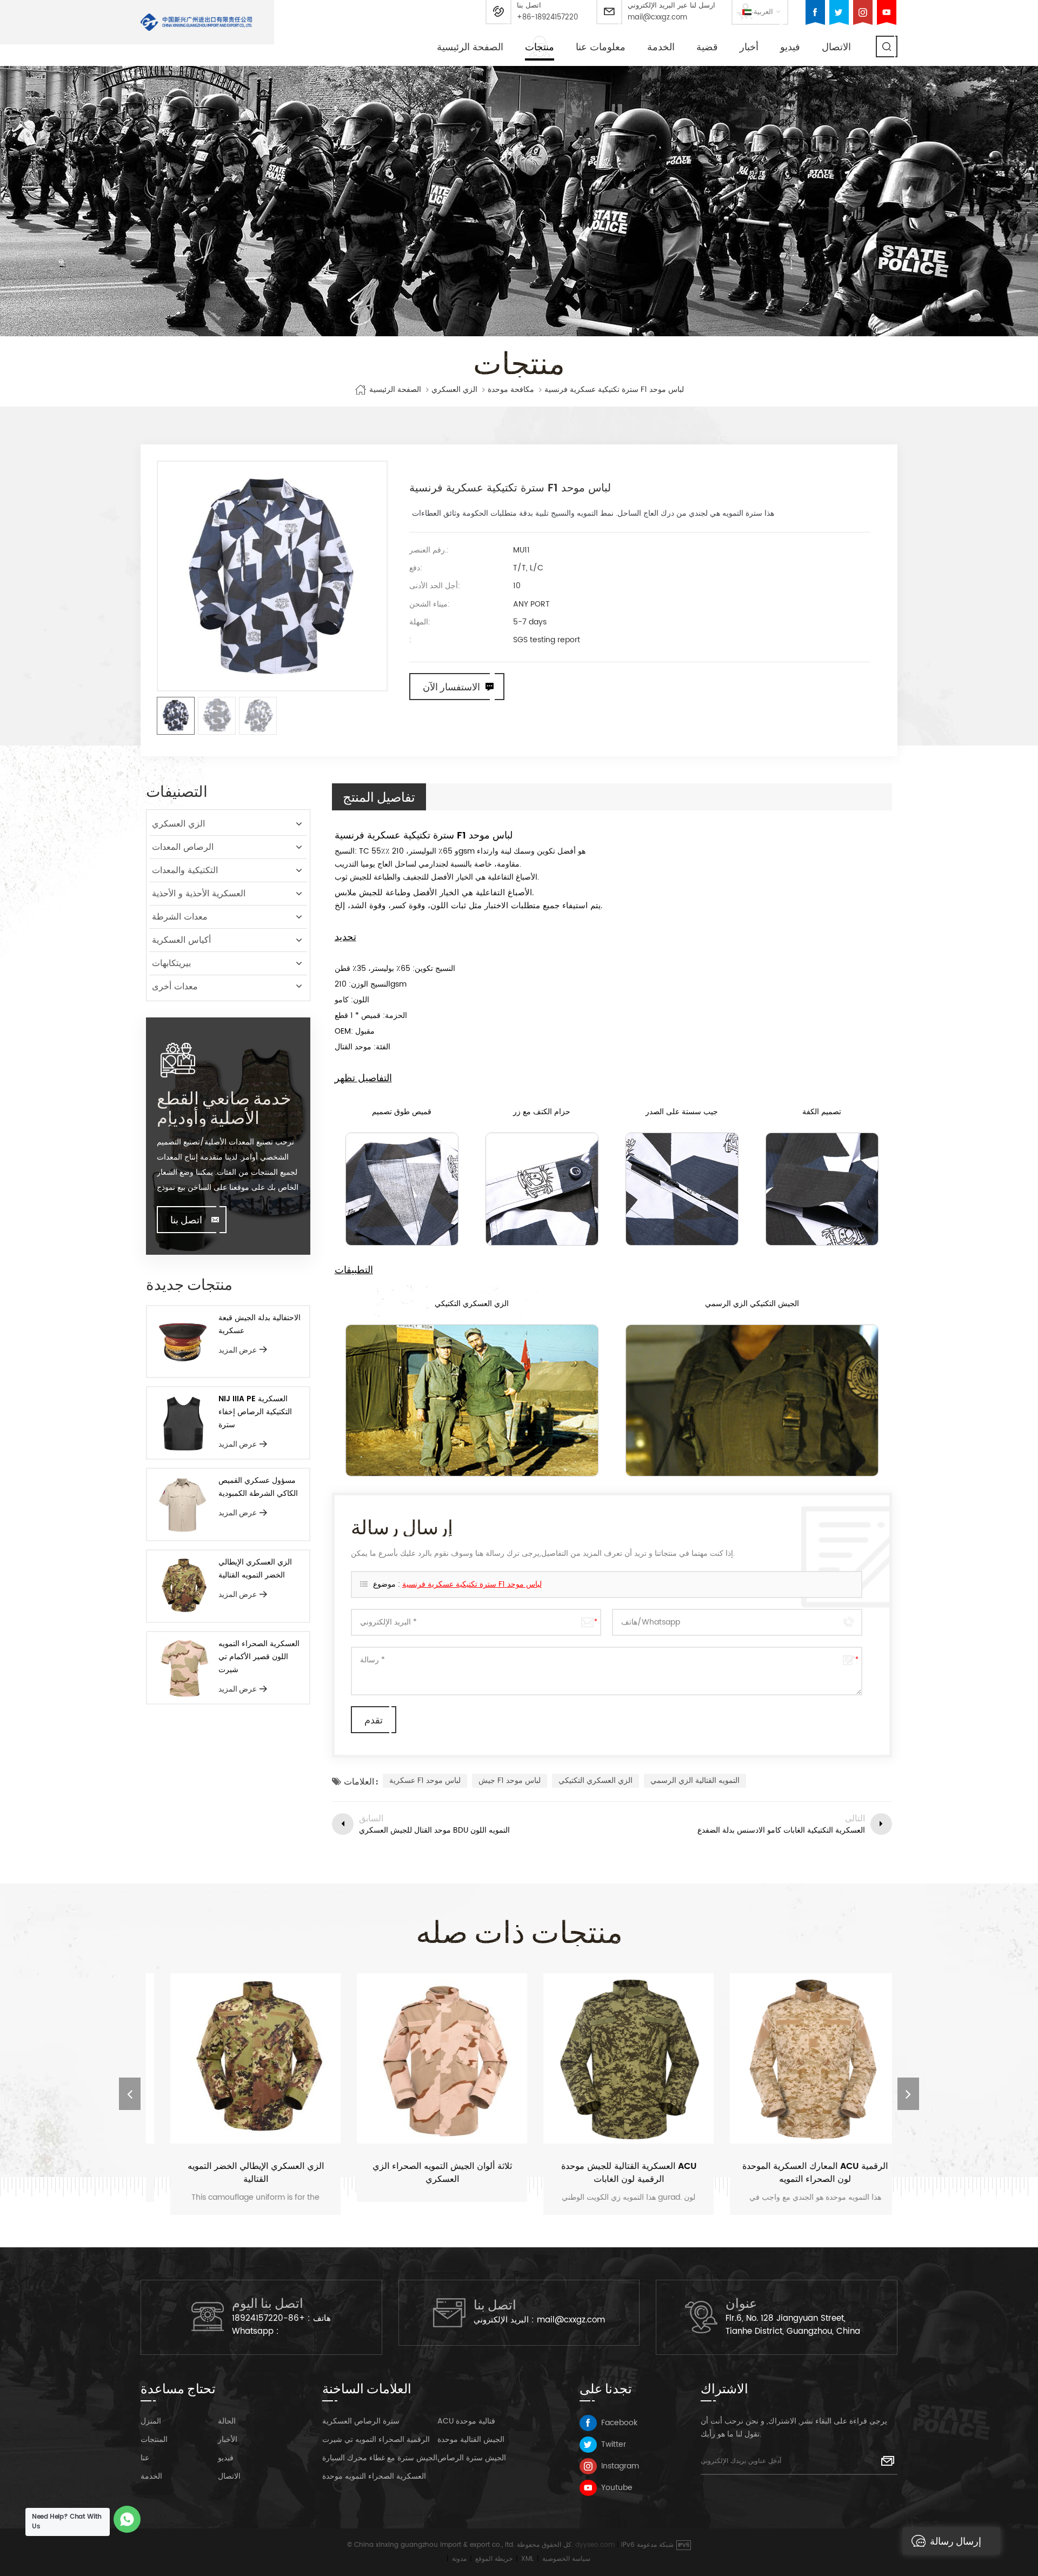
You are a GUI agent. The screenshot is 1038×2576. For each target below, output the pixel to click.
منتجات (540, 47)
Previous (130, 2094)
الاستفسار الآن (451, 687)
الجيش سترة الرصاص (472, 2458)
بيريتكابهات (171, 963)
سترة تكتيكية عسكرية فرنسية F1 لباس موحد (472, 1584)
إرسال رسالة (956, 2541)
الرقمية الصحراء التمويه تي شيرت (376, 2439)
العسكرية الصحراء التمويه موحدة (374, 2476)
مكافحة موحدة (511, 390)
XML (527, 2559)
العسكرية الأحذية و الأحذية (199, 894)
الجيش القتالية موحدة (471, 2439)
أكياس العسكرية (181, 940)
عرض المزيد (238, 1350)
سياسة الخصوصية (566, 2559)
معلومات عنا (601, 47)
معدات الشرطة (180, 917)
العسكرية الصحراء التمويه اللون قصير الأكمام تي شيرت (259, 1657)
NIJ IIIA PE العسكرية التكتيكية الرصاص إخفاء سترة (255, 1412)
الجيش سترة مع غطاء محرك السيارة (380, 2458)
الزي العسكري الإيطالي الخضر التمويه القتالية (255, 1569)
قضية (707, 47)
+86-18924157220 (547, 18)
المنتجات (154, 2439)
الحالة (227, 2421)
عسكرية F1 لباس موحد (425, 1780)
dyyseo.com (595, 2545)
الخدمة (661, 47)
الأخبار (228, 2439)
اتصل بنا (186, 1220)
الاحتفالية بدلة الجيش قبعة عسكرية (259, 1324)
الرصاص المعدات (183, 847)
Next (908, 2094)
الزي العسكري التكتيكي (595, 1780)
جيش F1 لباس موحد (510, 1780)
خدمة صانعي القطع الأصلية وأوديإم (224, 1107)
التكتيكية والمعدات (185, 870)
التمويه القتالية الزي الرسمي (695, 1780)
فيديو (790, 47)
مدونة (459, 2559)
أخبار (749, 47)
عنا (145, 2458)
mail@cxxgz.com (657, 18)
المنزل (151, 2421)
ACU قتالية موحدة (466, 2421)
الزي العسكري (454, 390)
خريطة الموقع (494, 2559)
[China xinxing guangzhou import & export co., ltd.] (197, 22)
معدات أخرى (175, 987)
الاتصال (836, 47)
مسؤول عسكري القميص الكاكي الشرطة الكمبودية (258, 1487)
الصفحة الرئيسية (470, 47)
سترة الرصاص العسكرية (361, 2421)
